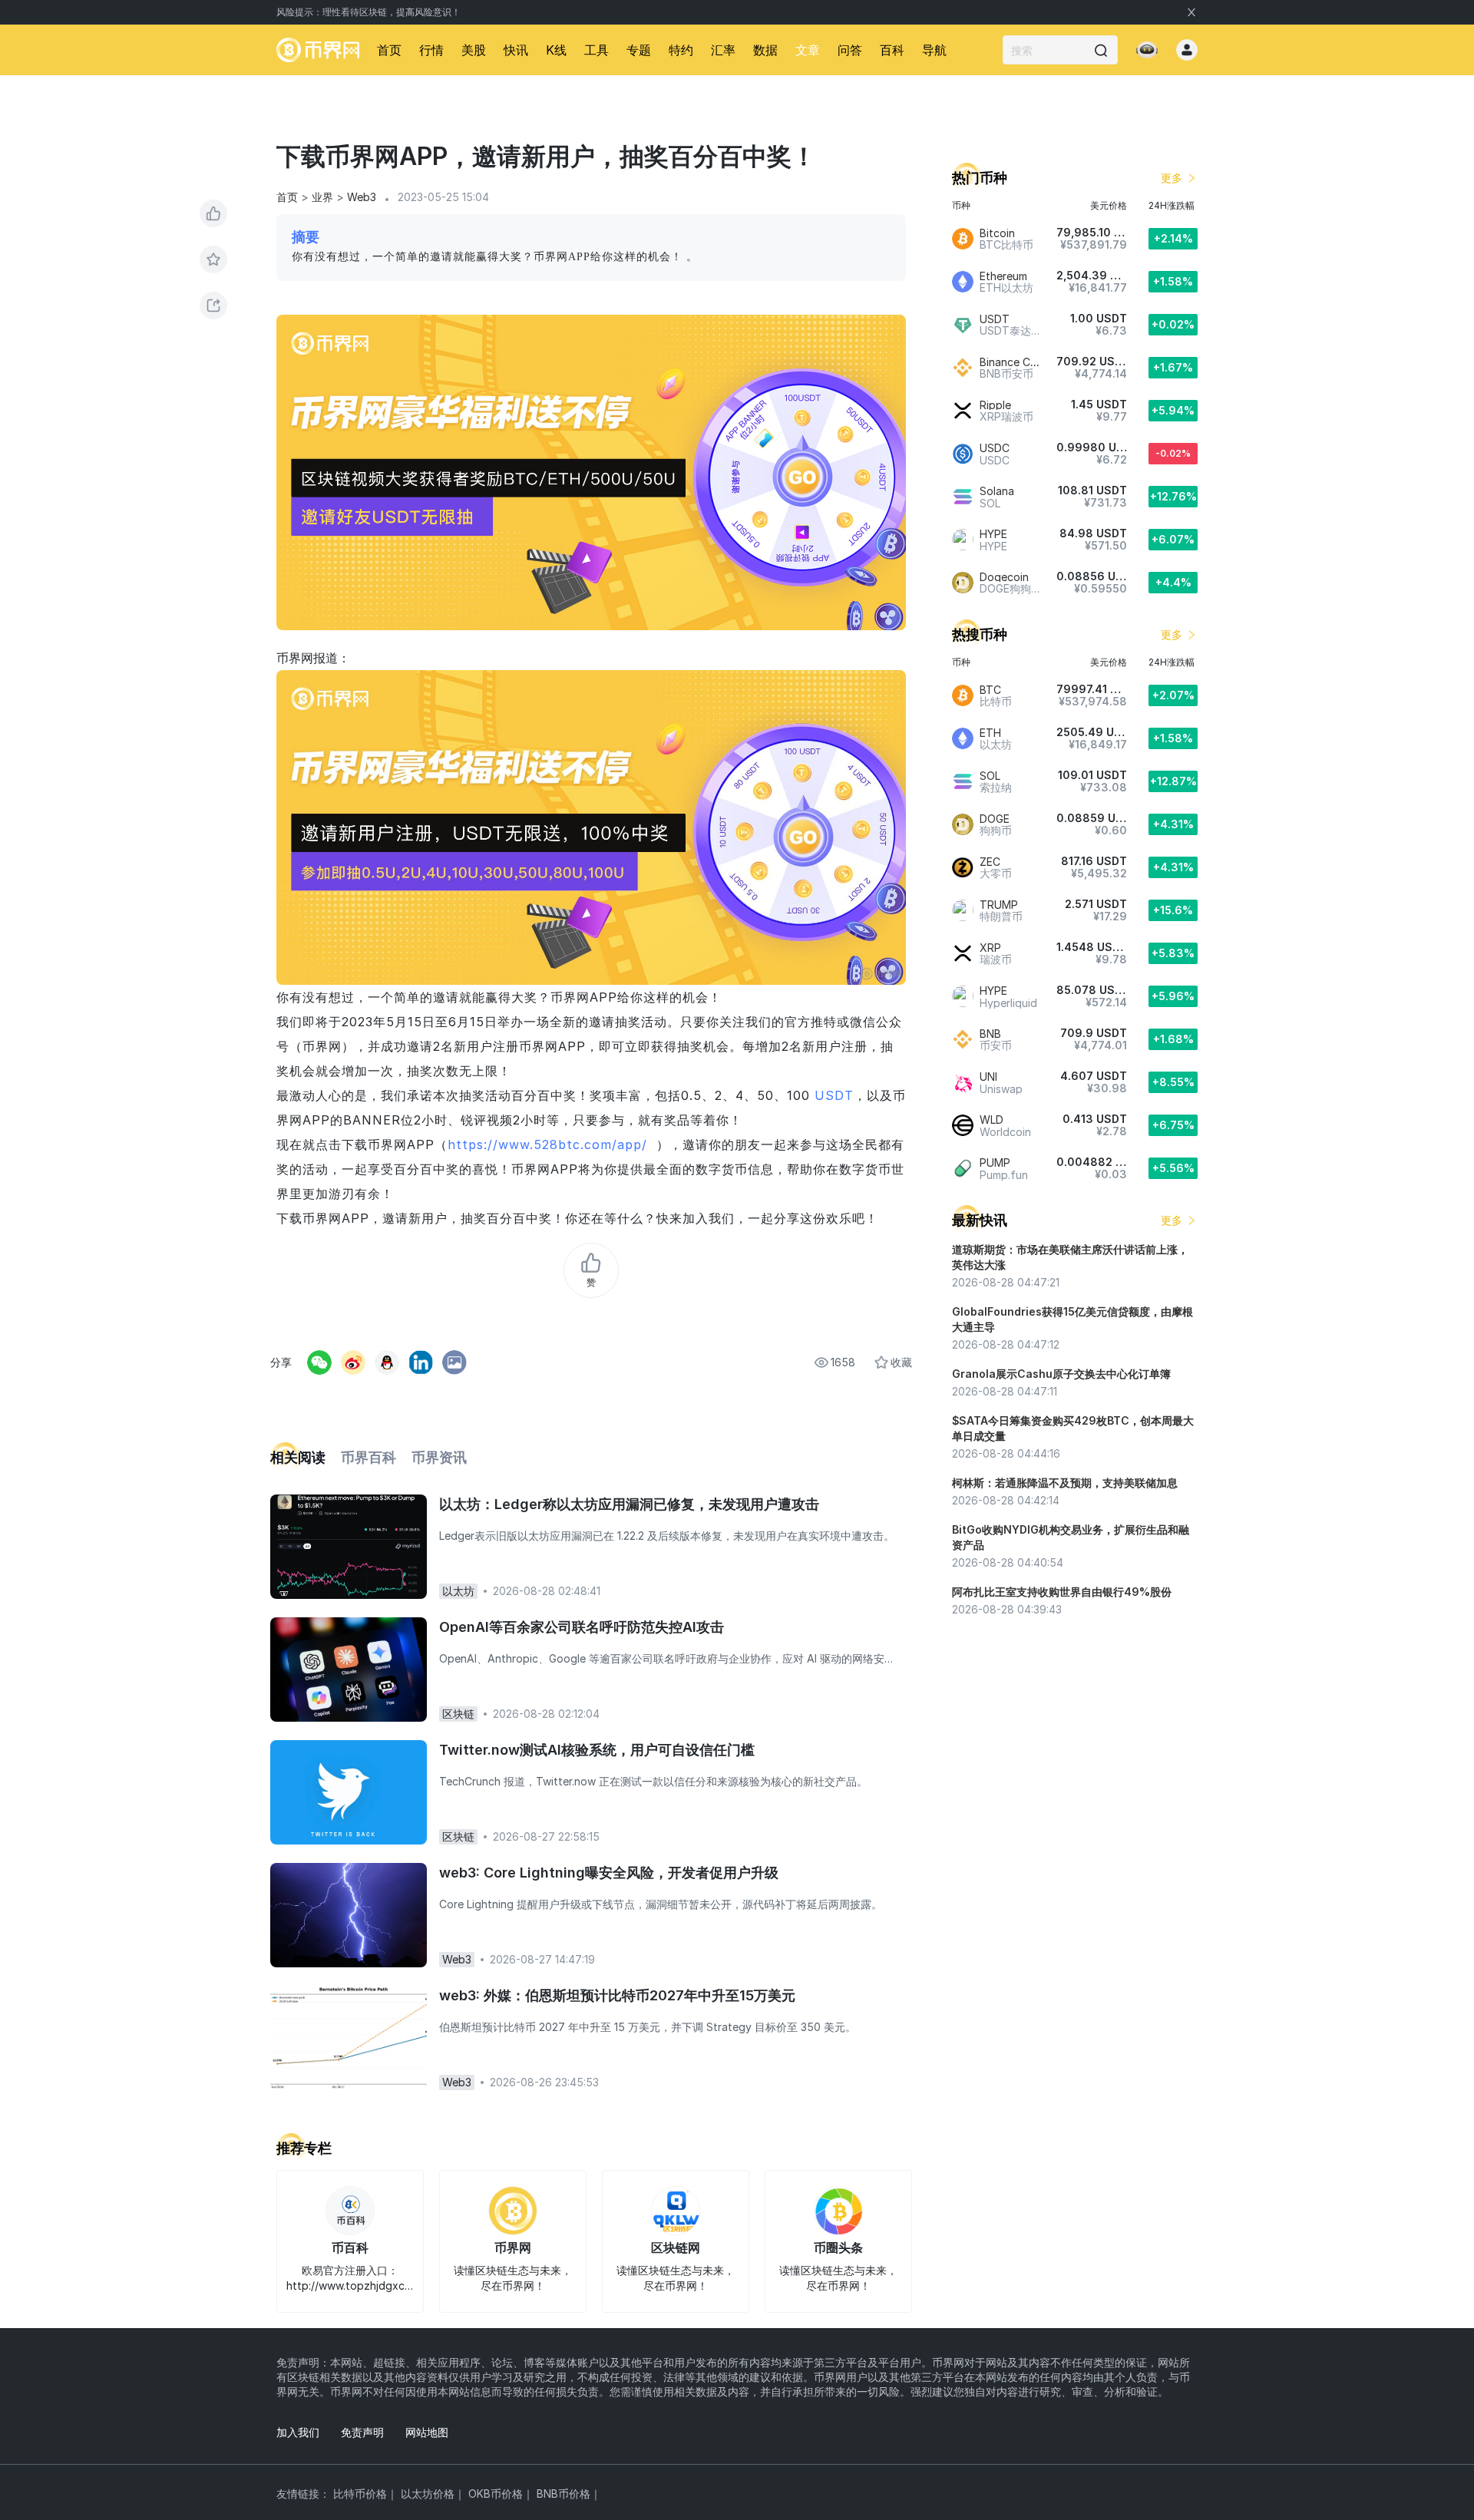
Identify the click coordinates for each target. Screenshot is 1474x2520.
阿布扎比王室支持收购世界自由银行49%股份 (1062, 1592)
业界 (322, 197)
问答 (850, 50)
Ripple (995, 405)
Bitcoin (997, 233)
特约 (681, 50)
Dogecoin (1004, 577)
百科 (892, 50)
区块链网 (676, 2248)
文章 (808, 50)
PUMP (995, 1163)
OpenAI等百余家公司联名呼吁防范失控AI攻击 (582, 1627)
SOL (990, 776)
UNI (988, 1077)
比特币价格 (360, 2494)
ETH (990, 733)
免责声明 (362, 2432)
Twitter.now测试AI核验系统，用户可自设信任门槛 (597, 1750)
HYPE (993, 534)
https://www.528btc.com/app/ (547, 1144)
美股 (474, 50)
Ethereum (1003, 276)
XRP (990, 948)
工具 (597, 50)
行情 (431, 50)
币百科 (350, 2248)
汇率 (723, 50)
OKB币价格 (496, 2494)
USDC (995, 448)
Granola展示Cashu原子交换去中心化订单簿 (1061, 1374)
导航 (934, 50)
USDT (834, 1095)
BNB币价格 (563, 2494)
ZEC (990, 862)
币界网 (513, 2248)
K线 (556, 50)
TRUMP (999, 905)
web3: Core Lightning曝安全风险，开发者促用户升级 (609, 1873)
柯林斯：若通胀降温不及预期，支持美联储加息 (1065, 1483)
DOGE (995, 819)
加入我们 (298, 2432)
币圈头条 (838, 2248)
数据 (765, 50)
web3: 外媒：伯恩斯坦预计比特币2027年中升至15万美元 (617, 1995)
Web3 (362, 197)
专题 (639, 50)
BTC (990, 690)
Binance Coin (1013, 362)
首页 (389, 50)
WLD (991, 1120)
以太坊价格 (428, 2494)
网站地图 (427, 2432)
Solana (997, 491)
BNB (990, 1034)
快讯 (516, 50)
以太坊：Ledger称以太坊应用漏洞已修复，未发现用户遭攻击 (629, 1504)
